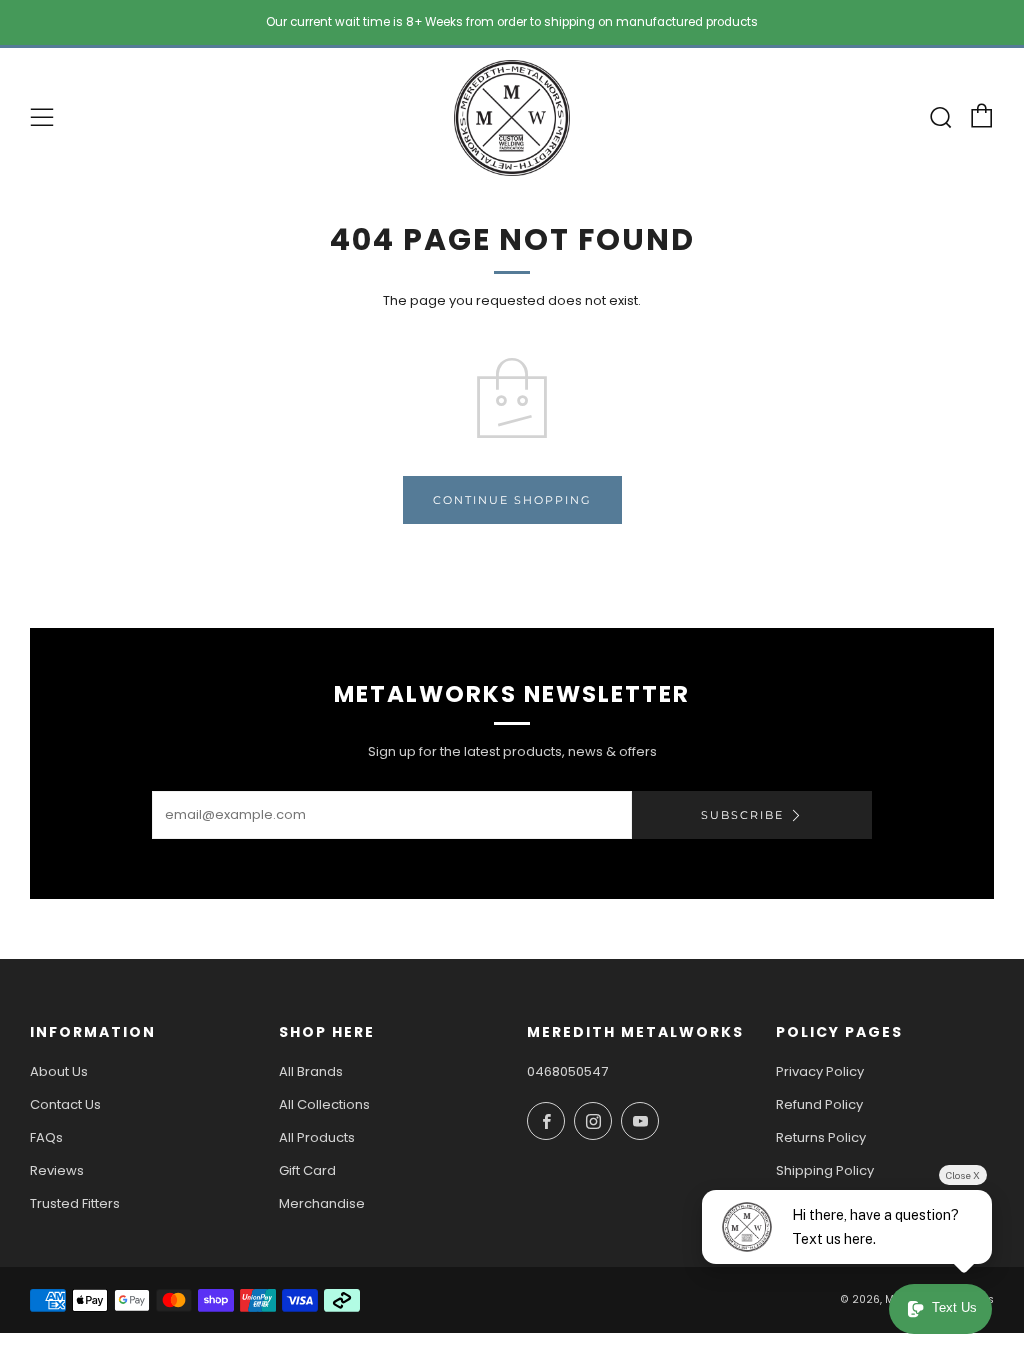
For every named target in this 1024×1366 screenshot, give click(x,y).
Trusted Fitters (75, 1203)
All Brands (311, 1071)
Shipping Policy (825, 1170)
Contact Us (65, 1104)
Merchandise (322, 1203)
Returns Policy (821, 1137)
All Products (317, 1137)
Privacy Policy (820, 1071)
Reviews (57, 1170)
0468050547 (567, 1071)
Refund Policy (819, 1104)
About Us (59, 1071)
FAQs (46, 1137)
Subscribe (742, 815)
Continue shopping (512, 500)
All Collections (324, 1104)
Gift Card (307, 1170)
